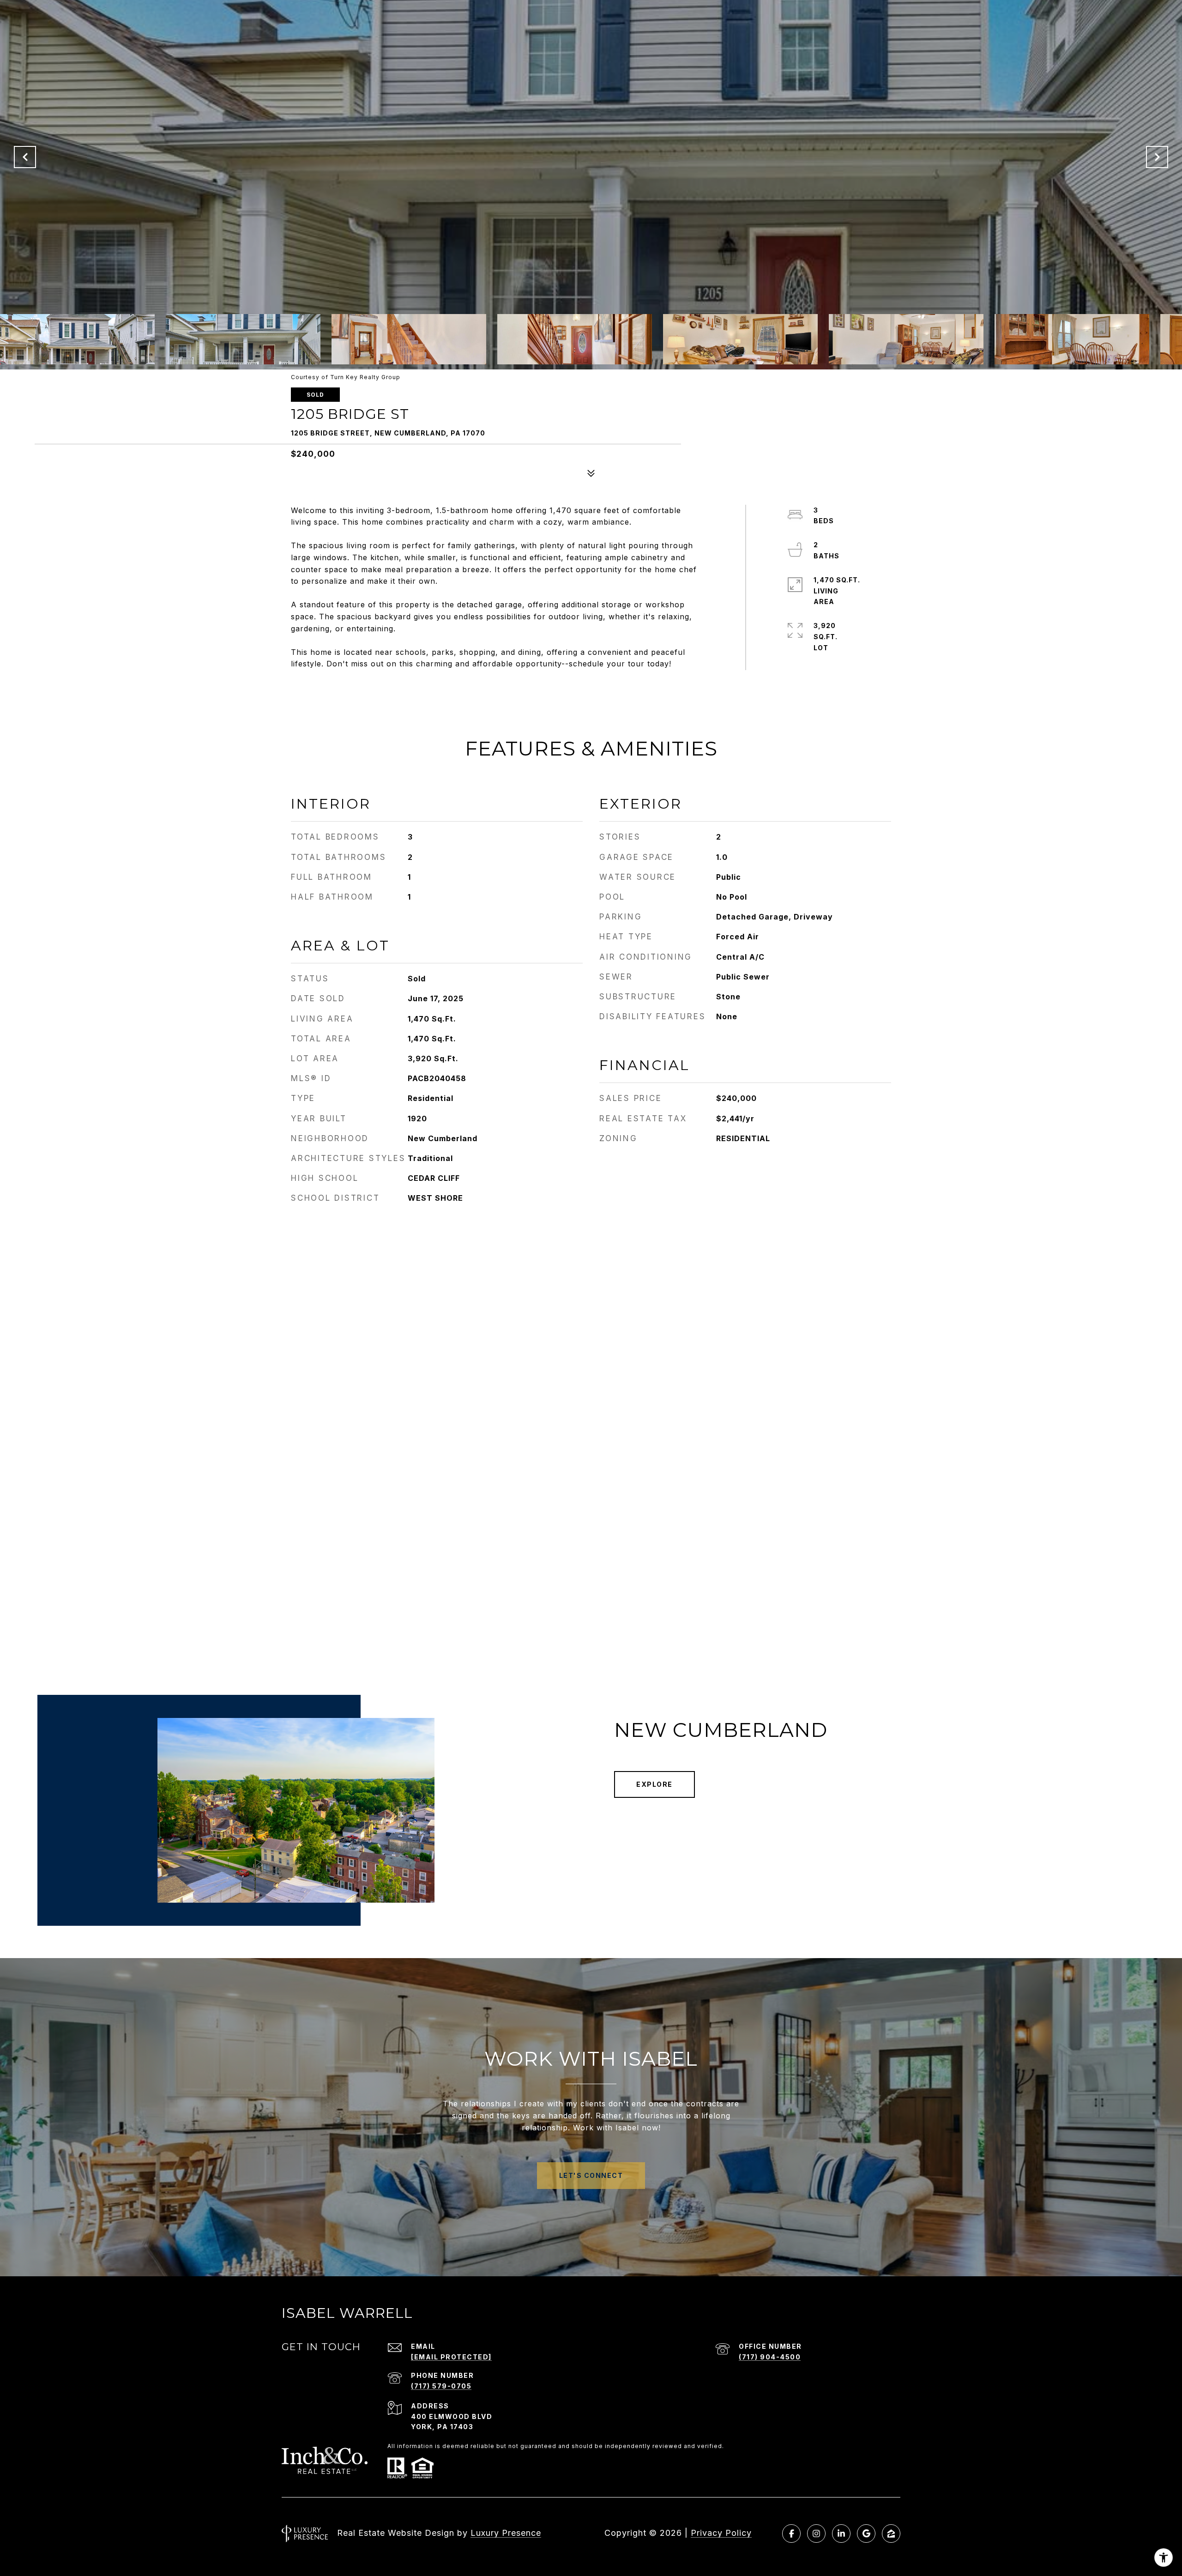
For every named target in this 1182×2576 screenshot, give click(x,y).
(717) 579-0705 (441, 2386)
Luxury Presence (506, 2533)
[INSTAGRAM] (816, 2534)
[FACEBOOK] (791, 2534)
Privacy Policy (721, 2533)
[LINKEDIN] (841, 2534)
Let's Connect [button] (591, 2175)
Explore (654, 1784)
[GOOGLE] (866, 2534)
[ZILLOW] (891, 2534)
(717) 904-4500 (770, 2357)
